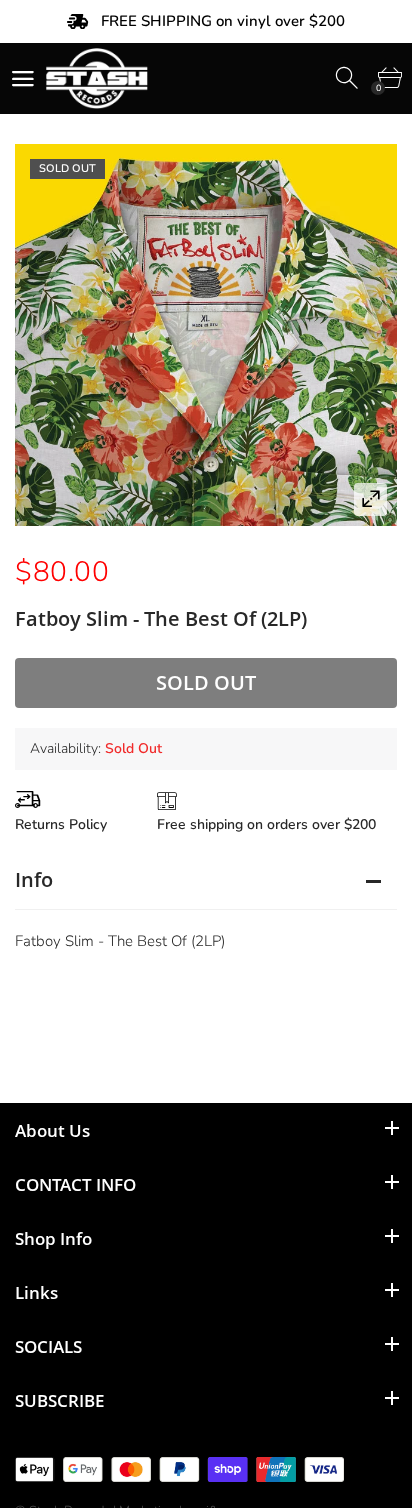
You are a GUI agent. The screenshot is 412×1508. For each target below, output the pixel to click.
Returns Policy (61, 824)
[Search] (348, 78)
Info (34, 879)
